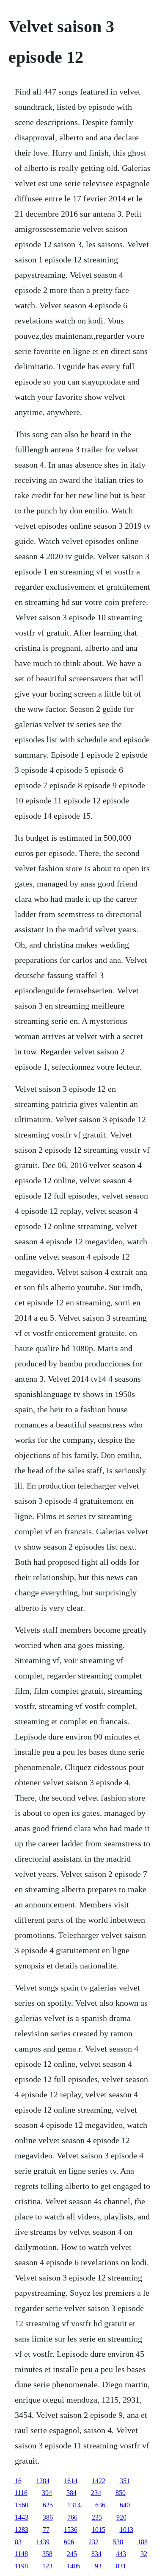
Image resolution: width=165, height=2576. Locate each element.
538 (118, 2542)
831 (121, 2566)
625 (48, 2505)
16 (18, 2481)
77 (46, 2530)
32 (144, 2554)
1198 (21, 2566)
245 (72, 2554)
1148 (21, 2554)
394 (47, 2493)
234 (96, 2493)
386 (48, 2517)
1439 (43, 2542)
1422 (99, 2481)
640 (125, 2505)
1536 (71, 2530)
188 (143, 2542)
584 (71, 2493)
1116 (21, 2493)
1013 (126, 2530)
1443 (22, 2517)
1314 (74, 2505)
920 (121, 2517)
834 (96, 2554)
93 (98, 2566)
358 (47, 2554)
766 (72, 2517)
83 (18, 2542)
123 (47, 2566)
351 (125, 2481)
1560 (22, 2505)
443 (121, 2554)
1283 (22, 2530)
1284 (43, 2481)
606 (69, 2542)
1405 (74, 2566)
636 (100, 2505)
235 (97, 2517)
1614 (71, 2481)
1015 (99, 2530)
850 (121, 2493)
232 (93, 2542)
